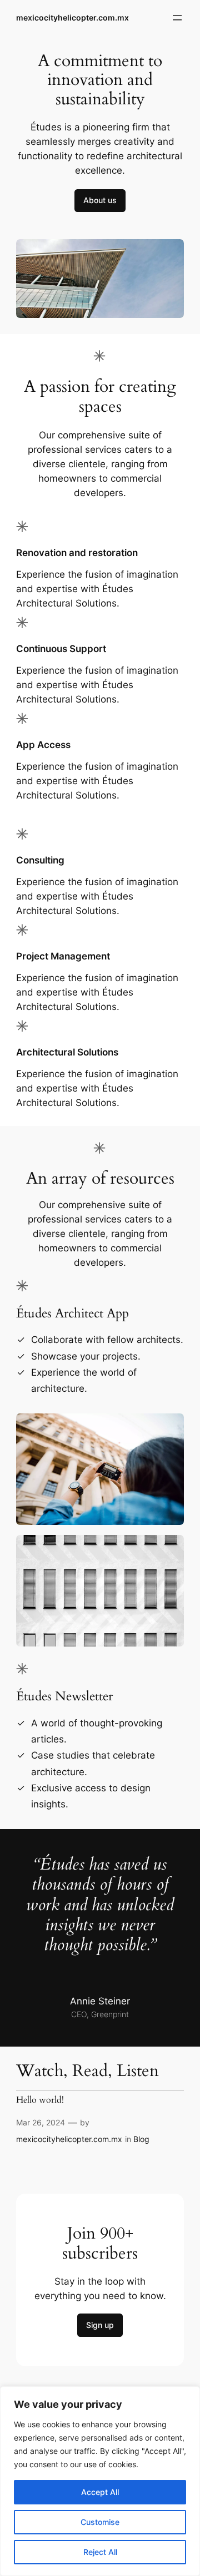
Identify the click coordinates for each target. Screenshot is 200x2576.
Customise (100, 2522)
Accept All (100, 2492)
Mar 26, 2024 (41, 2122)
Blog (141, 2139)
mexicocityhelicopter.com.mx (72, 17)
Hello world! (40, 2100)
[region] (100, 2481)
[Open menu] (177, 18)
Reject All (100, 2552)
